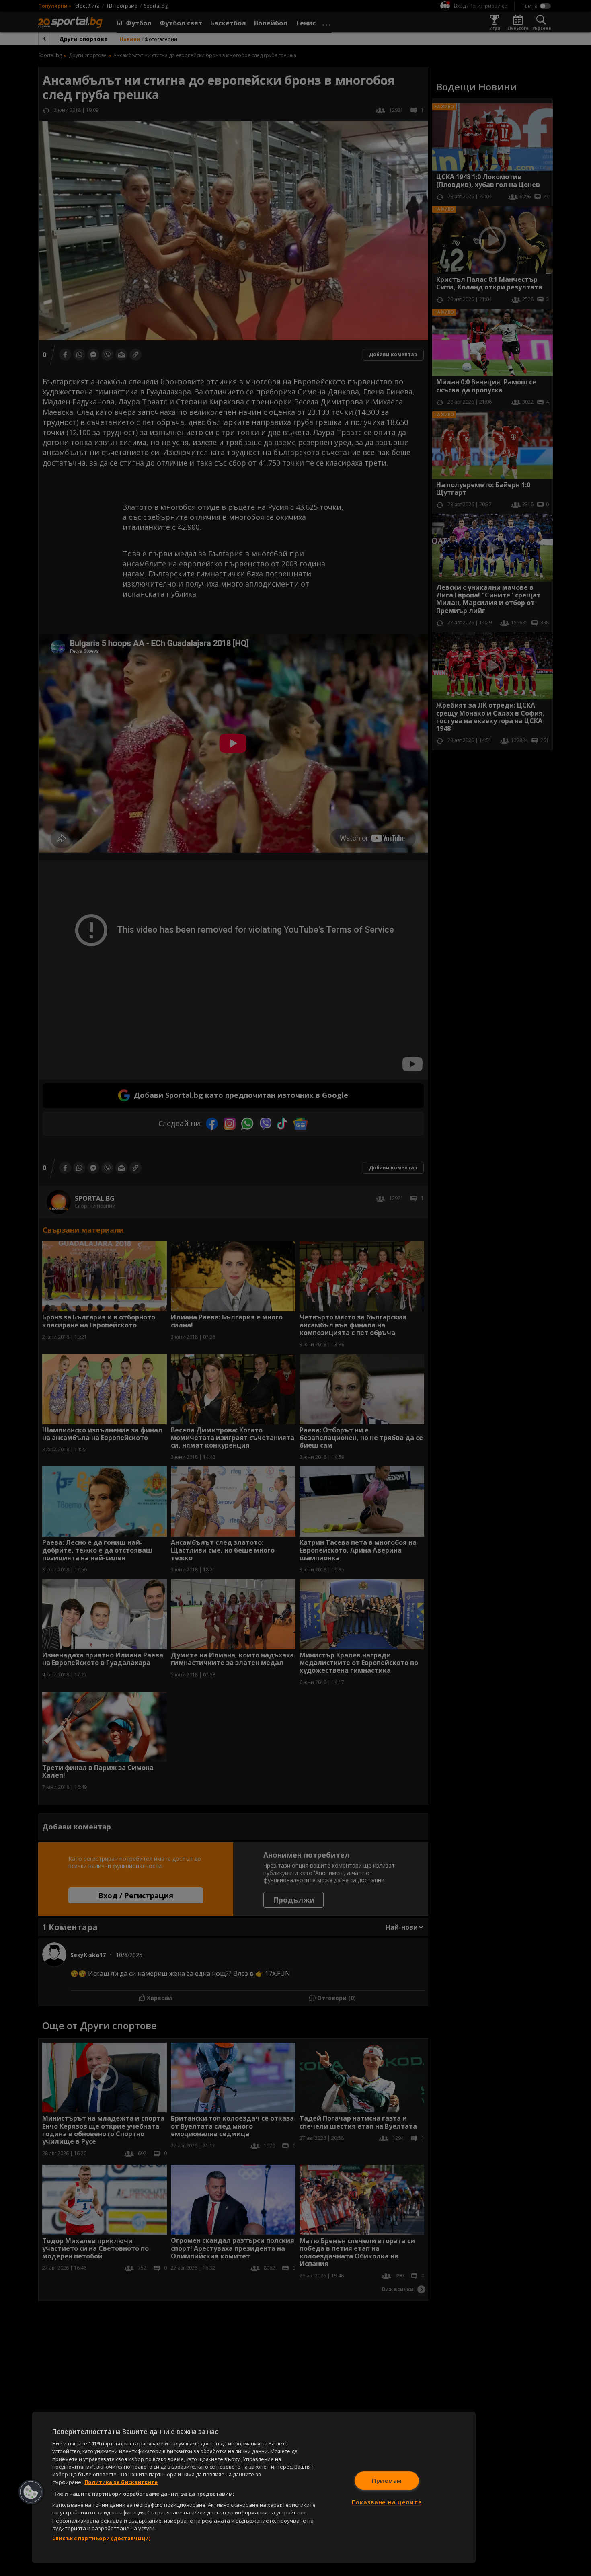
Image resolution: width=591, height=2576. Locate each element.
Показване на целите (387, 2502)
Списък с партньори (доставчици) (101, 2538)
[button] (31, 2492)
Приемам (387, 2481)
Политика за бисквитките (121, 2482)
